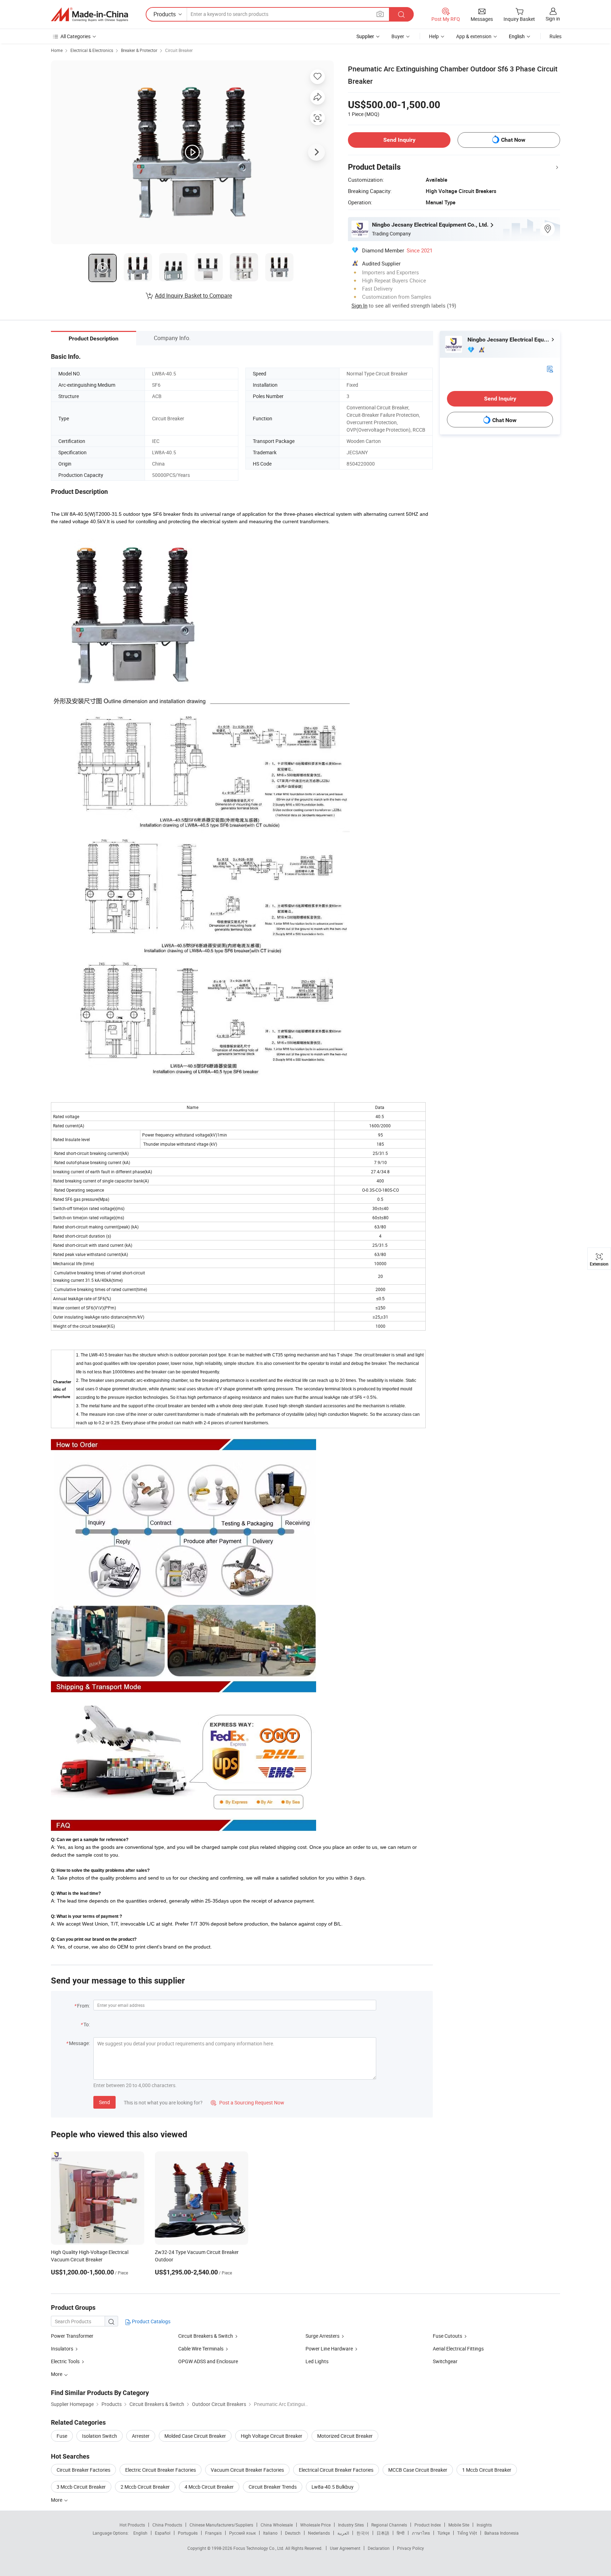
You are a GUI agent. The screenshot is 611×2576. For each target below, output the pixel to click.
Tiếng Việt (467, 2533)
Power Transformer (72, 2336)
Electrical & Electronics (92, 50)
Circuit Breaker (179, 50)
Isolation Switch (100, 2436)
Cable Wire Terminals (201, 2349)
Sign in (553, 19)
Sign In (359, 305)
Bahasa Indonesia (502, 2533)
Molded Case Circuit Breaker (195, 2436)
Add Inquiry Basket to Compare (193, 296)
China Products (167, 2525)
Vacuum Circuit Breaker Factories (247, 2470)
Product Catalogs (151, 2321)
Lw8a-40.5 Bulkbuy (333, 2487)
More (57, 2500)
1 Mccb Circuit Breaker (487, 2470)
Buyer (398, 36)
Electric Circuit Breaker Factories (161, 2470)
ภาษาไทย (421, 2533)
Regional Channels (389, 2525)
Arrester (141, 2436)
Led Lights (317, 2361)
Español (163, 2533)
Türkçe (444, 2533)
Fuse (62, 2436)
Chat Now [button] (513, 140)
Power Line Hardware (329, 2349)
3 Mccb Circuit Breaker (81, 2487)
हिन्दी (401, 2533)
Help (434, 36)
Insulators (62, 2349)
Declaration (379, 2548)
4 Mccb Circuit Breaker (209, 2487)
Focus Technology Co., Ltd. (259, 2548)
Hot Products (132, 2525)
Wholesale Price (315, 2525)
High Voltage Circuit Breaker (272, 2436)
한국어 (363, 2533)
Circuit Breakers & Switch (206, 2336)
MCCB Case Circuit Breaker (418, 2470)
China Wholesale (277, 2525)
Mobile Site (459, 2525)
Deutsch (293, 2533)
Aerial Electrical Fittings (458, 2349)
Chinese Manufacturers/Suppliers (221, 2525)
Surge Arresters (322, 2336)
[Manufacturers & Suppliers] (89, 14)
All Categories (75, 36)
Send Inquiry (399, 140)
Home (57, 50)
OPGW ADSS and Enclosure (208, 2361)
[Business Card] (550, 369)
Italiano (270, 2533)
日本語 (383, 2533)
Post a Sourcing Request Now (248, 2102)
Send (104, 2102)
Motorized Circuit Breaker (345, 2436)
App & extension (474, 36)
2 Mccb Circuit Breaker (145, 2487)
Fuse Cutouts (447, 2336)
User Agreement (345, 2548)
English (140, 2533)
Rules (555, 36)
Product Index (428, 2525)
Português (188, 2533)
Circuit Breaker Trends (273, 2487)
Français (213, 2533)
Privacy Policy (411, 2548)
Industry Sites (351, 2525)
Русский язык (242, 2533)
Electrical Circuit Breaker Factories (336, 2470)
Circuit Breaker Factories (83, 2470)
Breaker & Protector (139, 50)
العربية (343, 2533)
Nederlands (319, 2533)
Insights (484, 2525)
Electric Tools (65, 2361)
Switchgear (445, 2361)
